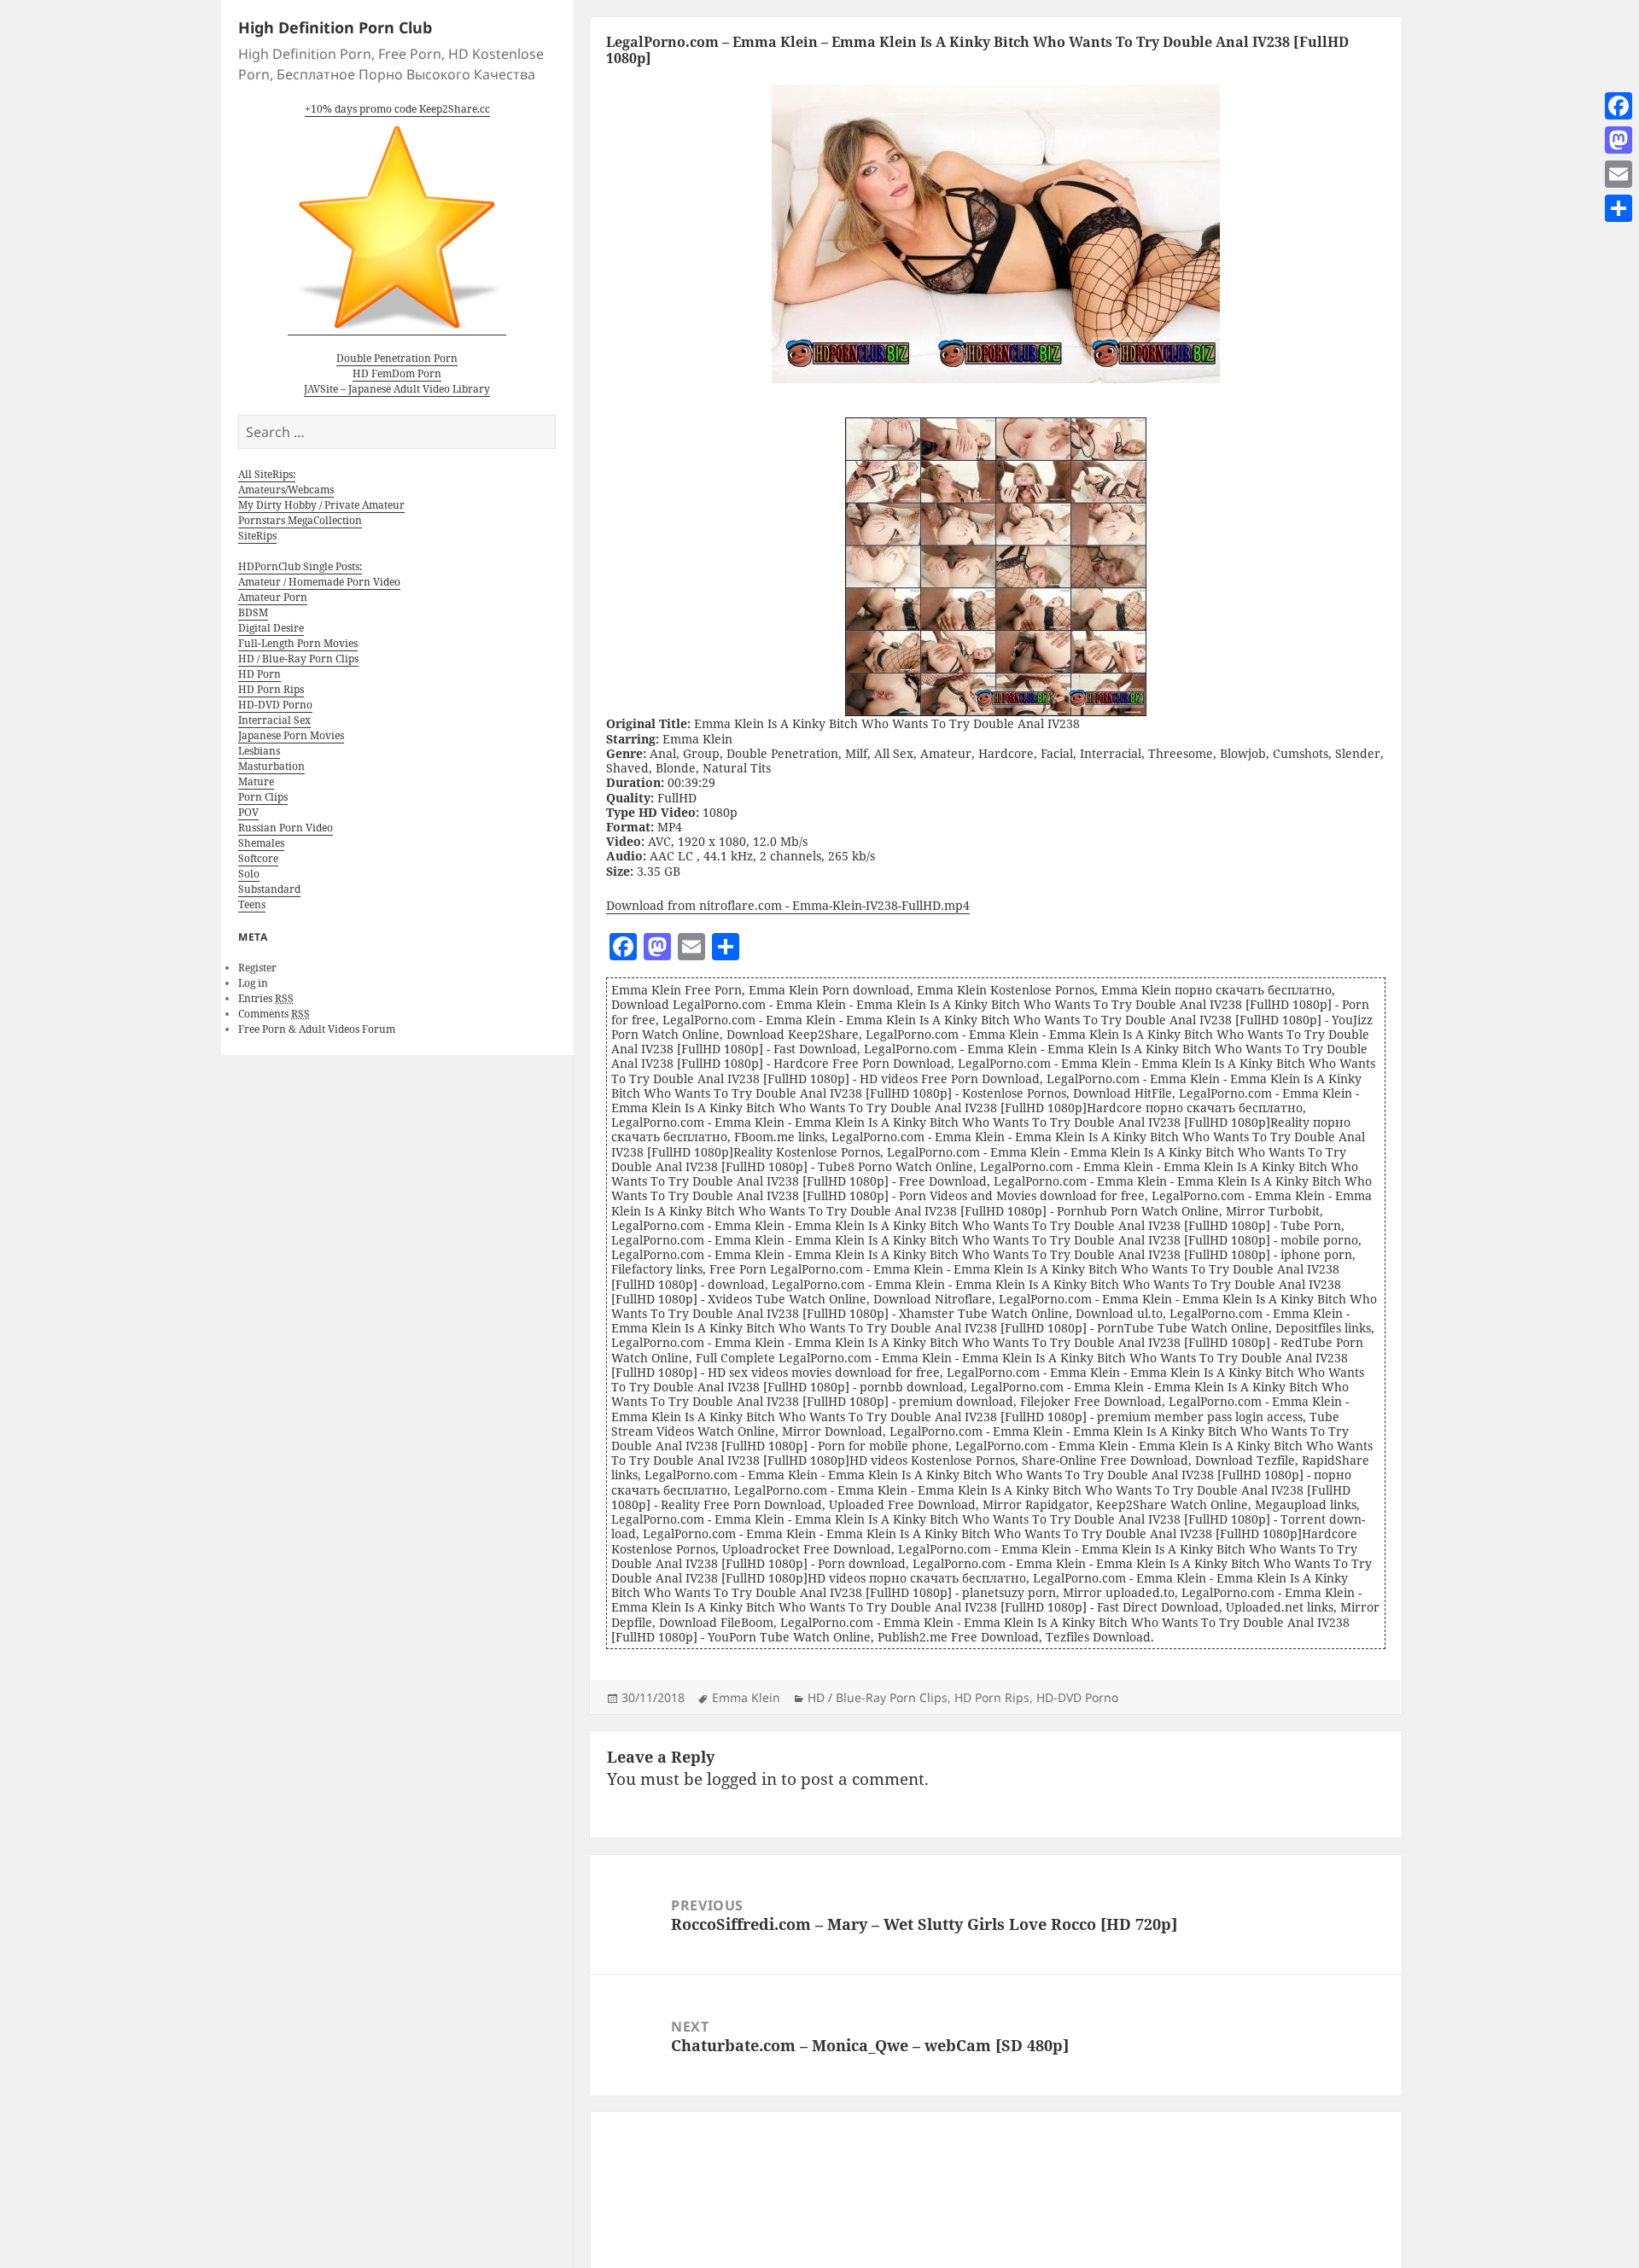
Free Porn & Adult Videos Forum (317, 1029)
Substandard (269, 889)
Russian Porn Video (286, 828)
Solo (249, 874)
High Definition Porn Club (335, 27)
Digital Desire (271, 628)
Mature (256, 781)
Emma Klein (746, 1697)
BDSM (253, 612)
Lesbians (259, 751)
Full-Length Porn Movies (298, 643)
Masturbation (271, 766)
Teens (252, 904)
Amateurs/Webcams (286, 490)
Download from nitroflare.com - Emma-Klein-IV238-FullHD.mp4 (788, 905)
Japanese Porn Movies (291, 735)
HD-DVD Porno (275, 705)
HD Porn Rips (271, 689)
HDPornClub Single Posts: (300, 566)
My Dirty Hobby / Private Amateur (321, 505)
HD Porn (260, 674)
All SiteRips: (267, 474)
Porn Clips (263, 797)
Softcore (258, 858)
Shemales (261, 843)
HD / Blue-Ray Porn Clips (298, 659)
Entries (266, 998)
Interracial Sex (274, 720)
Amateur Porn (273, 597)
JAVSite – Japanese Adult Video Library (397, 389)
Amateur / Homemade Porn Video (319, 582)
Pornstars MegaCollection (300, 520)
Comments (274, 1014)
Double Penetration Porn (397, 358)
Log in (253, 983)
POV (248, 812)
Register (257, 968)
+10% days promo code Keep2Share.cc (397, 109)
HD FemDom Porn (397, 373)
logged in (742, 1779)
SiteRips (257, 536)
